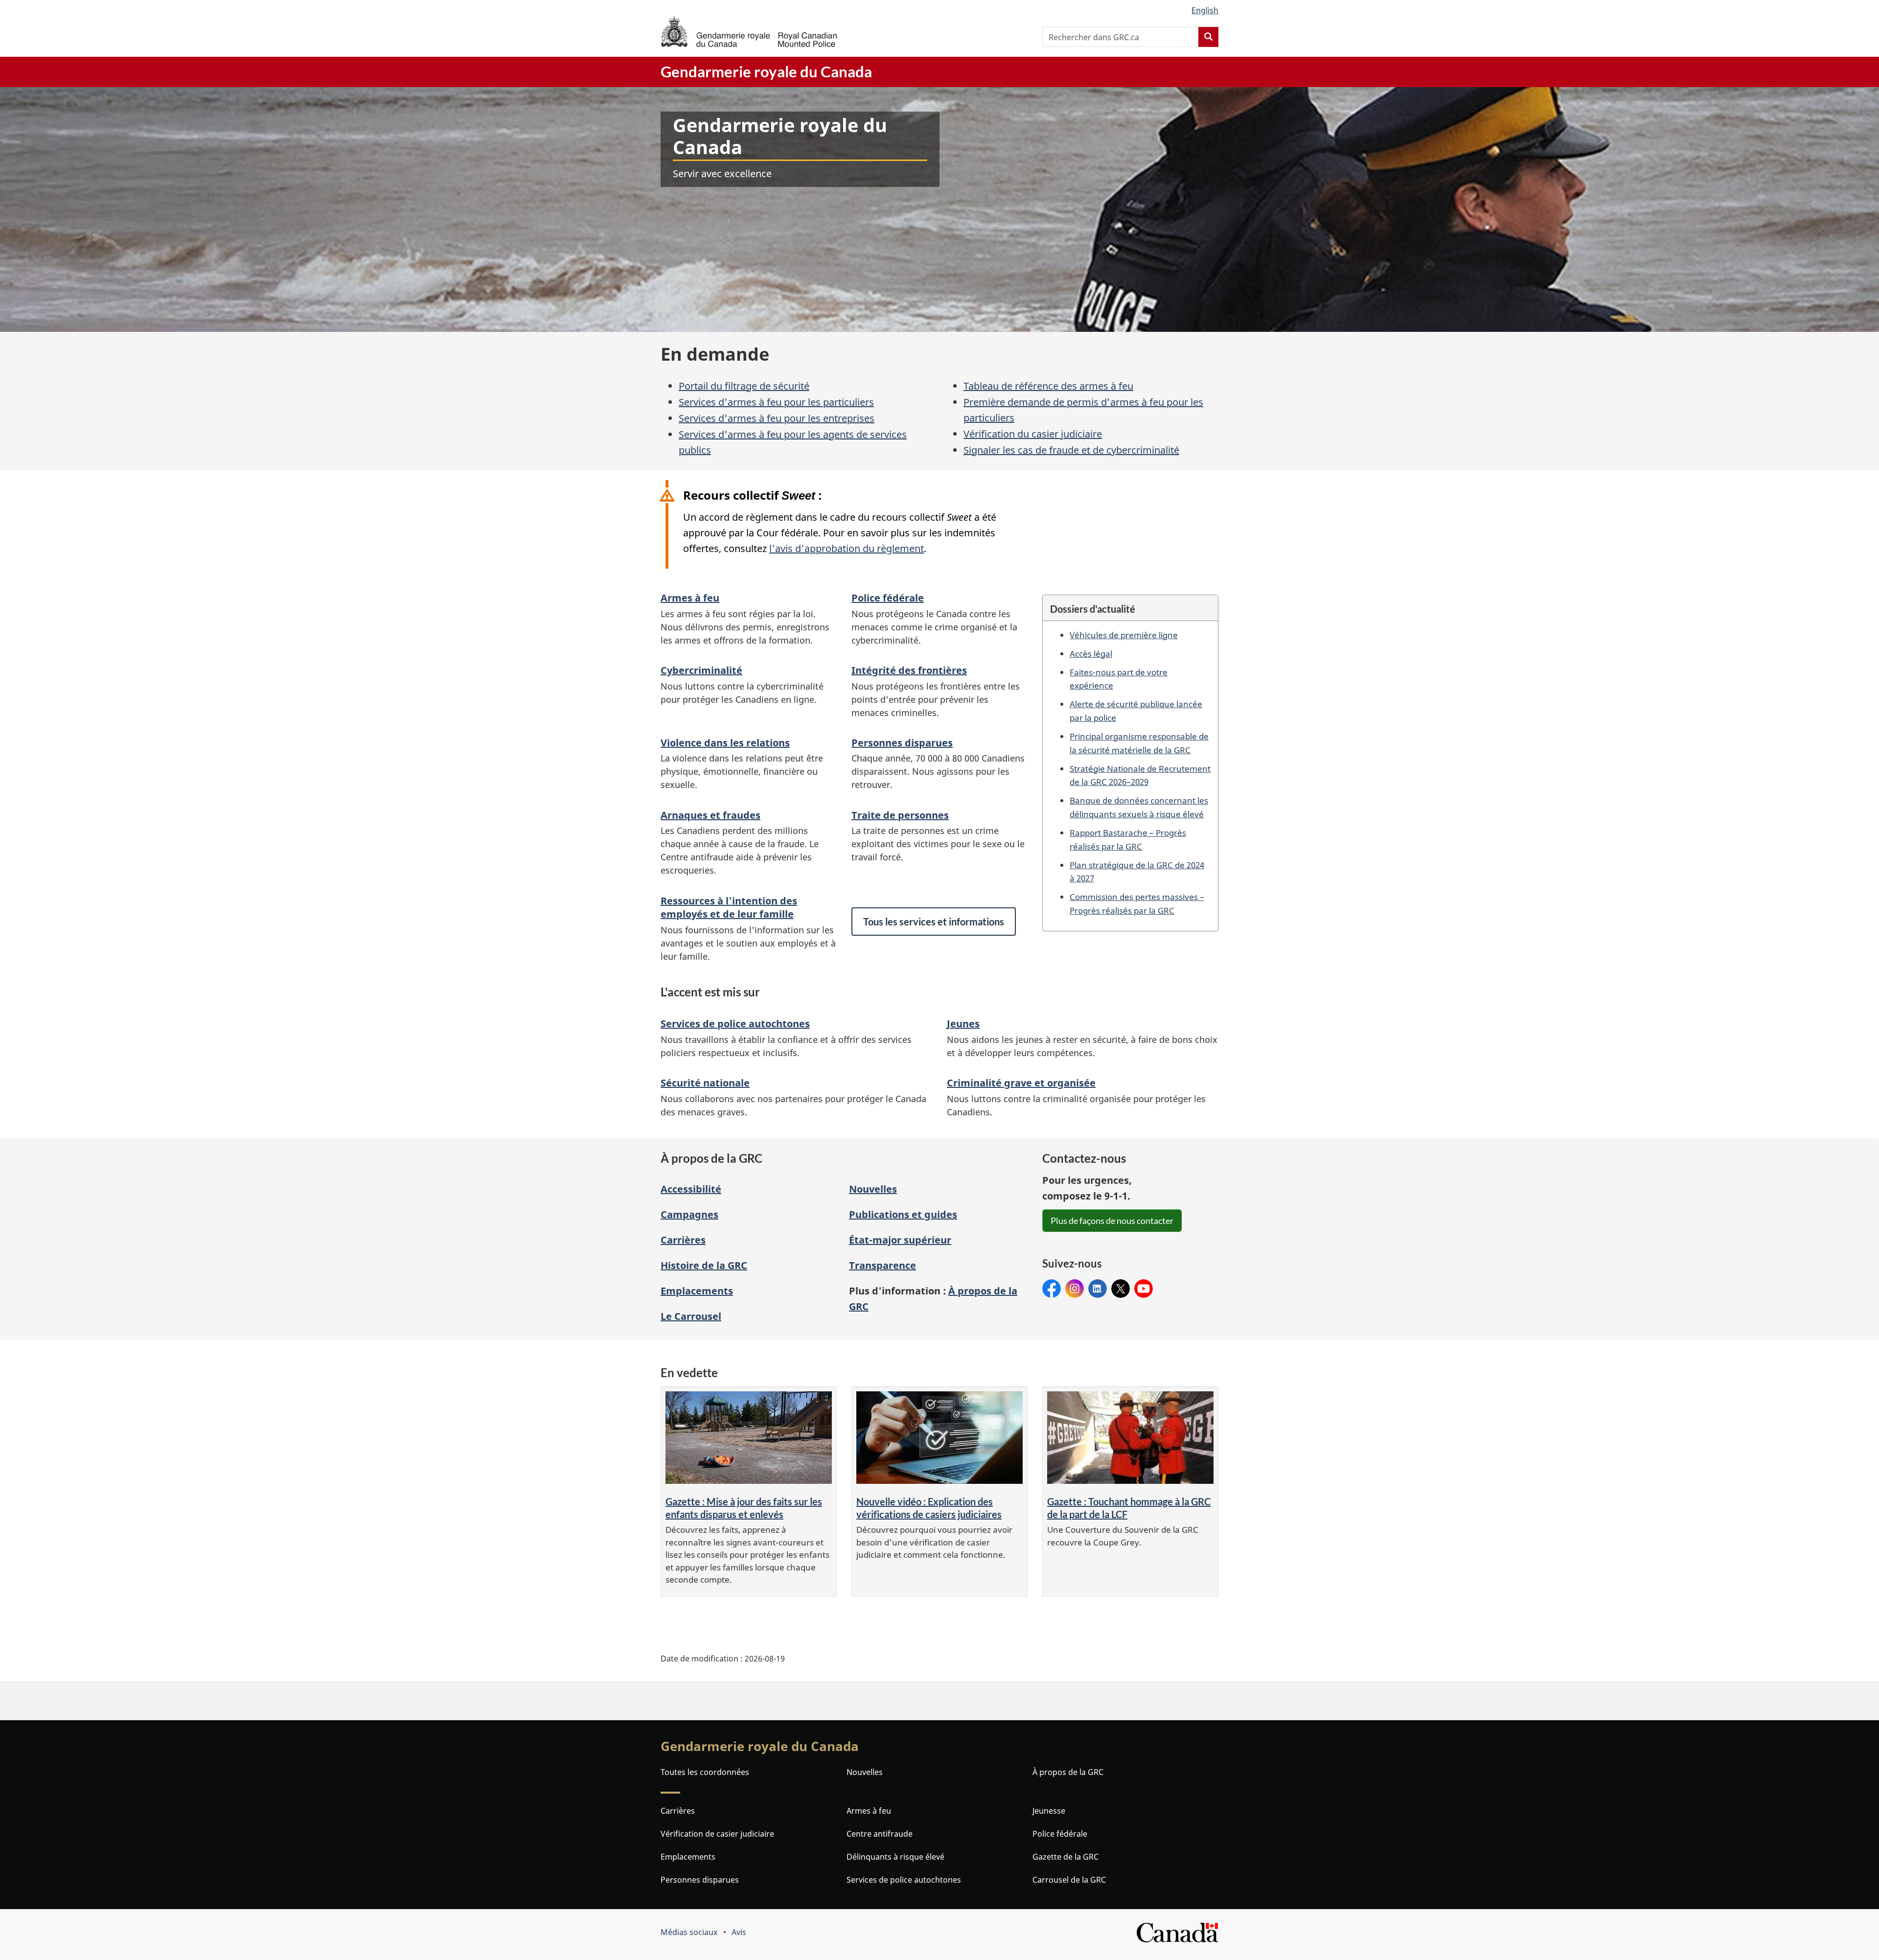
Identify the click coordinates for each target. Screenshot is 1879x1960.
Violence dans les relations (725, 743)
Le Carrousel (691, 1316)
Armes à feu (690, 598)
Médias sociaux (689, 1932)
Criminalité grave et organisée (1021, 1083)
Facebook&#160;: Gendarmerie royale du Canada (1052, 1289)
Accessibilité (691, 1189)
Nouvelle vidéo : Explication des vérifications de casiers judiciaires (929, 1508)
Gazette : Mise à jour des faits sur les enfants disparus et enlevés (744, 1508)
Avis (739, 1932)
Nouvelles (873, 1189)
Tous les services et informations (934, 922)
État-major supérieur (900, 1240)
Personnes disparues (902, 743)
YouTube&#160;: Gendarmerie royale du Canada (1144, 1289)
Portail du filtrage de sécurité (744, 386)
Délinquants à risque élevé (895, 1857)
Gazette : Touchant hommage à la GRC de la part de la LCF (1129, 1508)
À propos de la (1068, 1772)
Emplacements (697, 1291)
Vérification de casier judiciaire (717, 1834)
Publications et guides (903, 1214)
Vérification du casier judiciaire (1033, 434)
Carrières (683, 1240)
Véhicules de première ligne (1124, 635)
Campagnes (689, 1214)
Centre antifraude (880, 1834)
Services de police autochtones (735, 1024)
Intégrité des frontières (909, 670)
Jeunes (963, 1024)
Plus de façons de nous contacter (1112, 1221)
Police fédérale (888, 598)
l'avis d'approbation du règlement (847, 548)
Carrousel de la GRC (1069, 1880)
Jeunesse (1049, 1811)
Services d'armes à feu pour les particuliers (776, 402)
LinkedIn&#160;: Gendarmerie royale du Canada (1098, 1289)
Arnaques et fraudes (710, 815)
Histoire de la (704, 1265)
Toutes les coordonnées (705, 1772)
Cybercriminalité (701, 670)
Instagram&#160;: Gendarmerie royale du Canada (1075, 1289)
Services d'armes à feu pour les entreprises (777, 418)
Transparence (882, 1265)
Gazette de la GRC (1066, 1857)
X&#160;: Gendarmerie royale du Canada (1121, 1289)
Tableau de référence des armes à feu (1048, 386)
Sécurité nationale (705, 1083)
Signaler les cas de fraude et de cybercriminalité (1071, 450)
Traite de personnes (900, 815)
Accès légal (1091, 653)
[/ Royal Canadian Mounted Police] (749, 32)
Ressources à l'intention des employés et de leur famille (729, 907)
